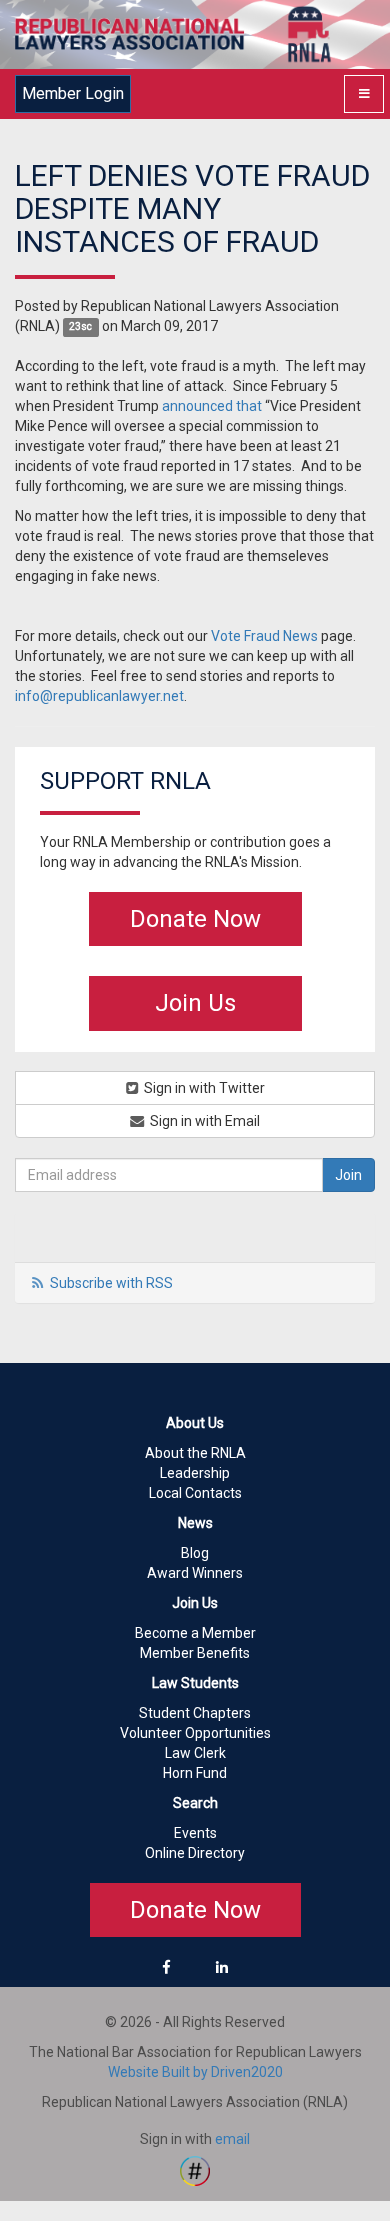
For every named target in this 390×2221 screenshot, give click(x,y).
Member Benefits (195, 1653)
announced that (212, 406)
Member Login (73, 93)
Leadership (195, 1473)
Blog (195, 1553)
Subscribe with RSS (111, 1283)
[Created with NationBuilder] (195, 2170)
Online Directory (195, 1853)
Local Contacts (195, 1493)
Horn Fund (195, 1773)
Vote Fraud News (264, 636)
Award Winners (195, 1573)
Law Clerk (195, 1753)
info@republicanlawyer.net (99, 696)
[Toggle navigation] (364, 94)
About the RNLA (195, 1453)
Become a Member (195, 1633)
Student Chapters (195, 1713)
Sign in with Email (203, 1121)
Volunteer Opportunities (195, 1733)
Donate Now (195, 919)
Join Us (195, 1003)
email (232, 2139)
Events (195, 1833)
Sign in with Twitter (203, 1088)
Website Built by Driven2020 (195, 2072)
